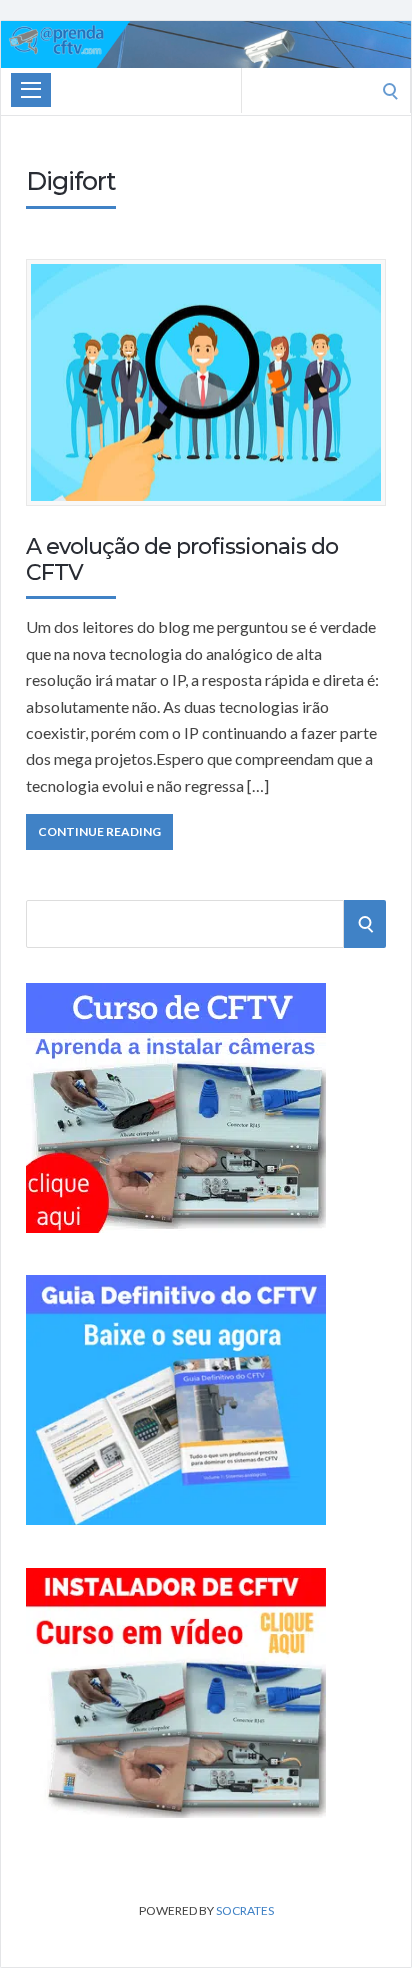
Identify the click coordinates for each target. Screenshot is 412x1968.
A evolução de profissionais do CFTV (182, 559)
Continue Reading (99, 831)
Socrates (245, 1910)
